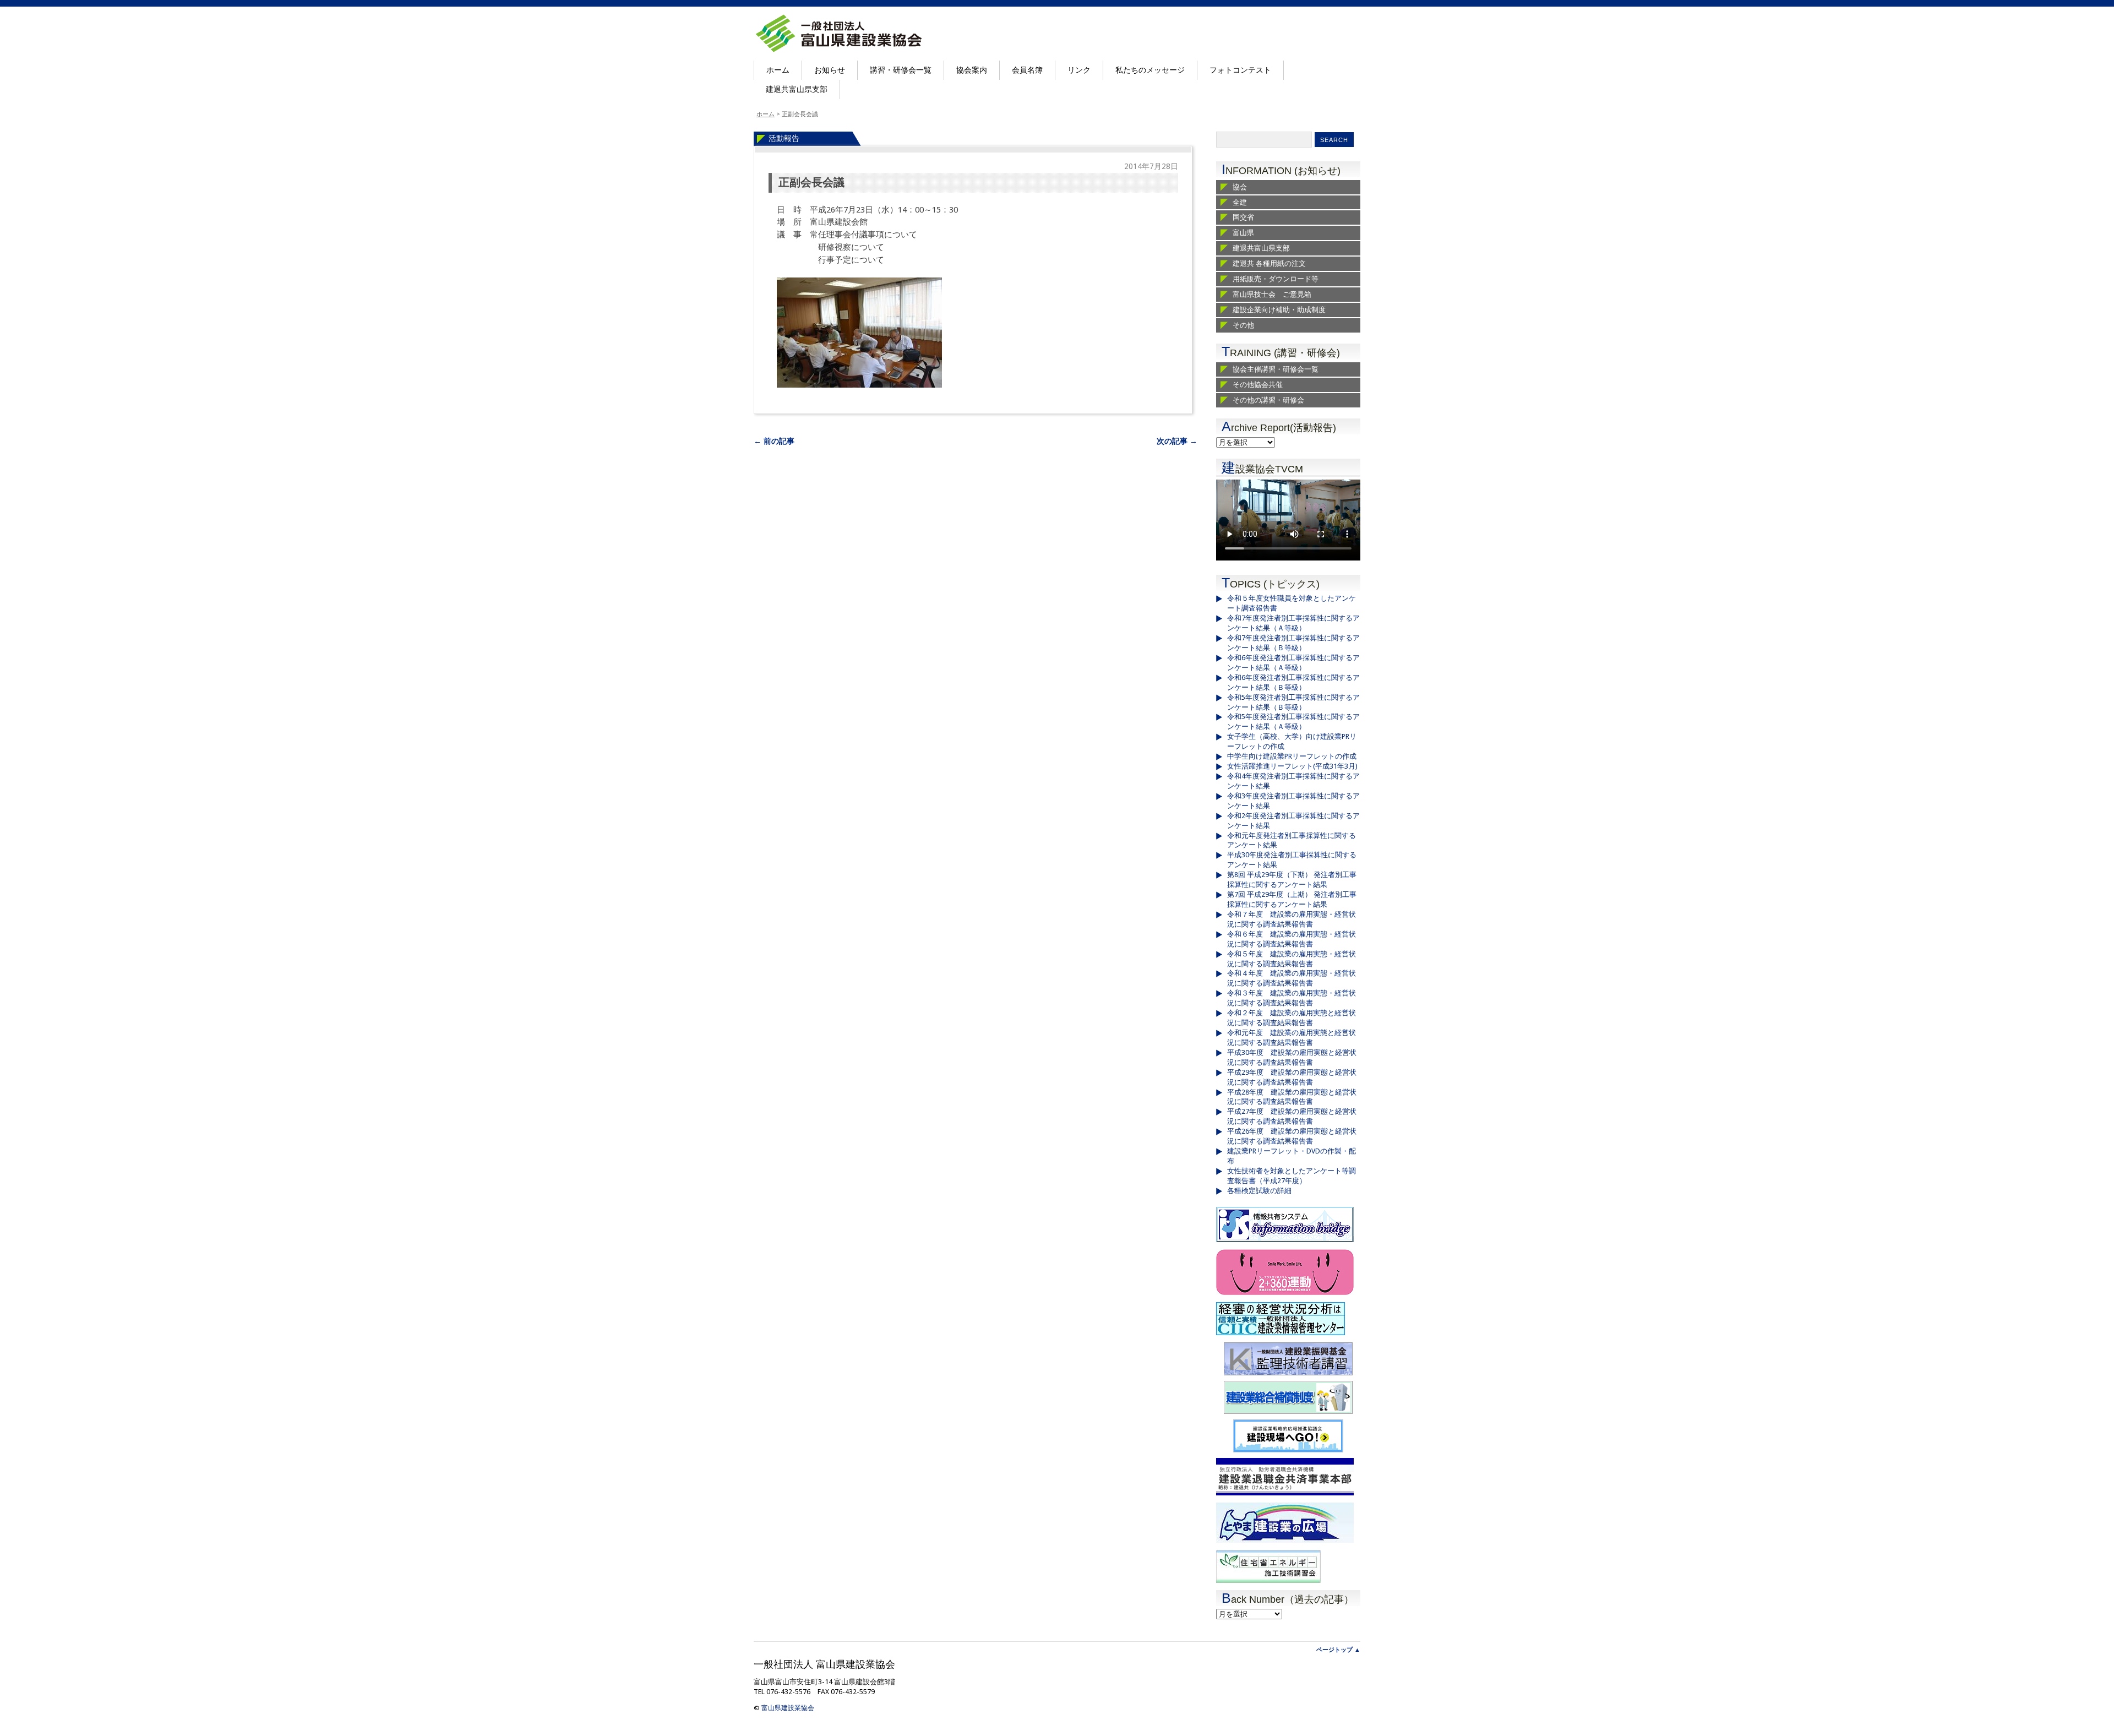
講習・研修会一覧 (901, 70)
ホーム (778, 70)
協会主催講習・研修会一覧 (1276, 369)
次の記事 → (1177, 441)
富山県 (1243, 233)
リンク (1079, 70)
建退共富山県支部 (797, 89)
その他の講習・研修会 (1268, 400)
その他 (1243, 325)
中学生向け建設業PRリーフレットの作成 (1292, 756)
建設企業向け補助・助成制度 (1279, 310)
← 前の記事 (774, 441)
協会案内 (972, 70)
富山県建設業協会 (788, 1708)
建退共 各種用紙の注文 (1269, 263)
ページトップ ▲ (1338, 1650)
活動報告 (784, 138)
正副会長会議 (811, 183)
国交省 (1243, 217)
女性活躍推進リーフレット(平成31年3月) (1292, 766)
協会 (1240, 187)
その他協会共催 (1258, 385)
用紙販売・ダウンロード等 (1276, 279)
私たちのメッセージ (1150, 70)
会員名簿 (1027, 70)
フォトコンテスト (1240, 70)
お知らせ (830, 70)
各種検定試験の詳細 (1259, 1191)
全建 (1240, 202)
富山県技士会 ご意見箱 (1272, 294)
